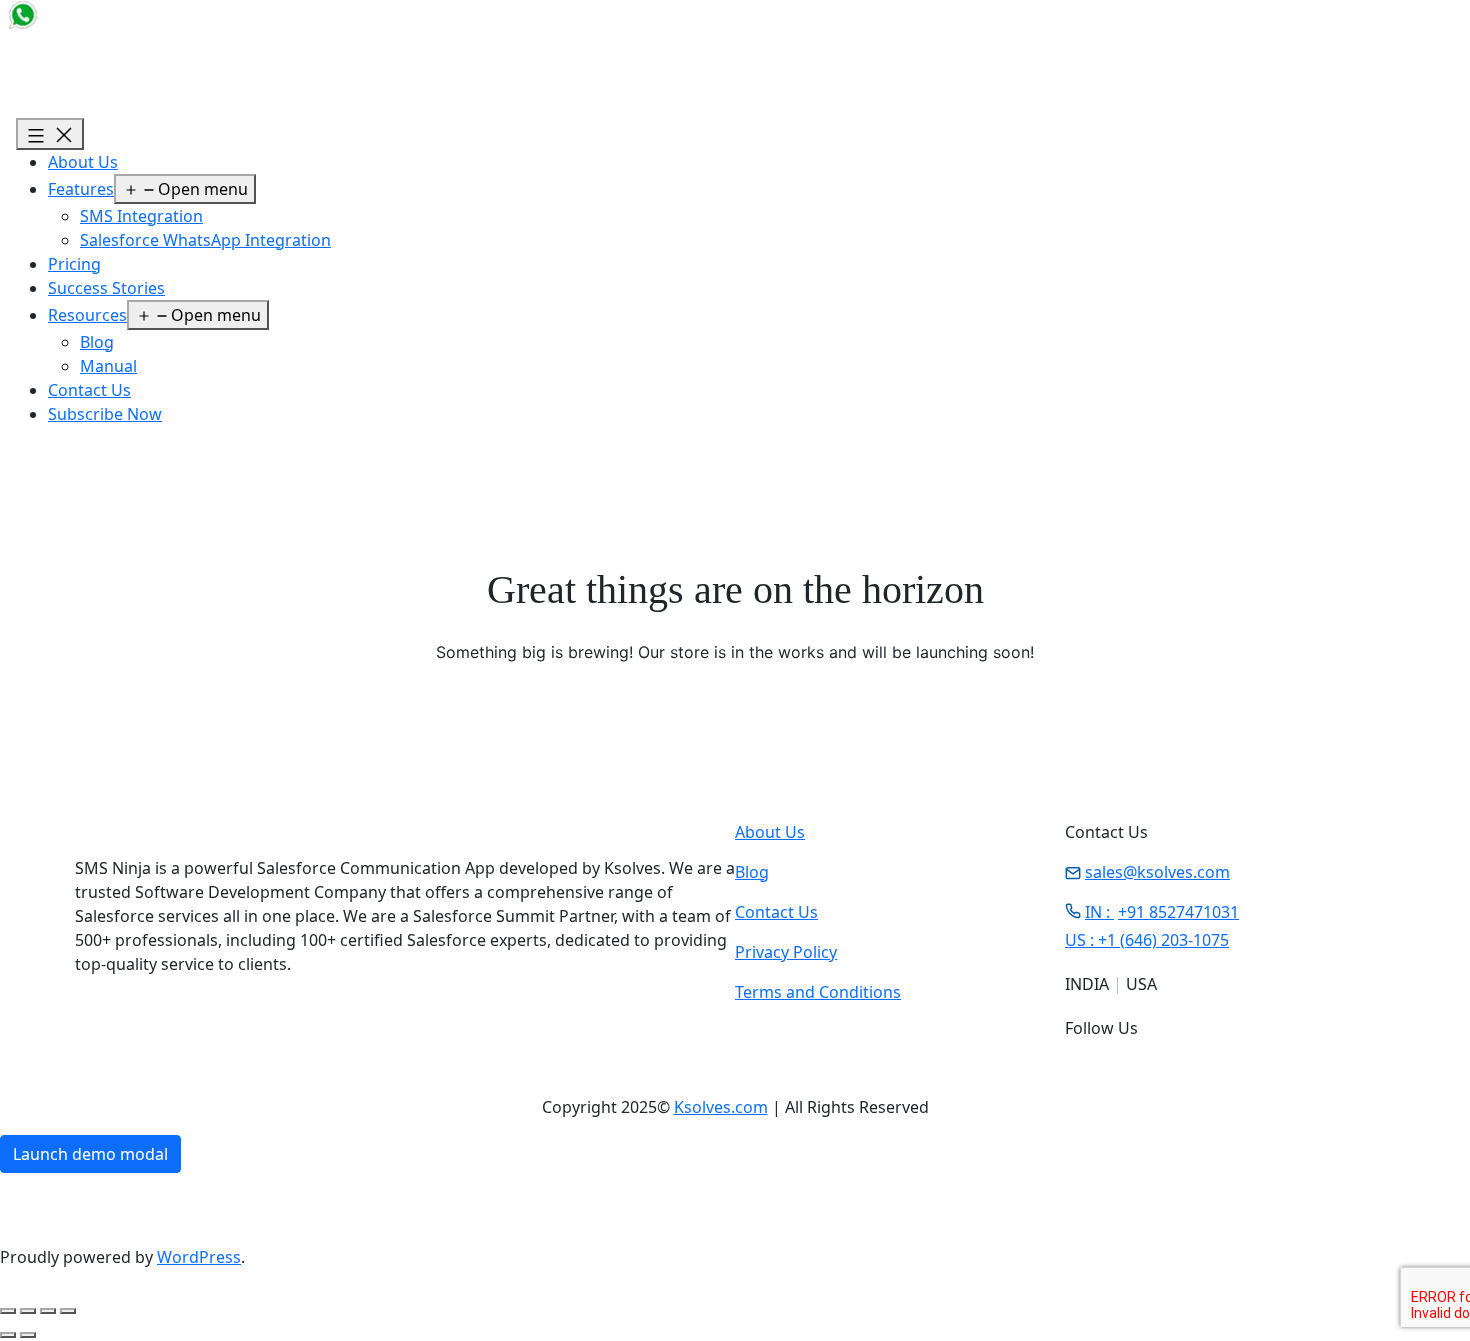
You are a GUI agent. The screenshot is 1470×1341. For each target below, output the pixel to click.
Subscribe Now (105, 414)
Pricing (74, 264)
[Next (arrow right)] (28, 1335)
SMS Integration (141, 216)
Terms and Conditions (818, 992)
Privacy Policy (786, 952)
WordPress (199, 1257)
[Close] (331, 1280)
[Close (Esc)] (68, 1311)
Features (81, 189)
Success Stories (106, 288)
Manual (108, 366)
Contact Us (89, 390)
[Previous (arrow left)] (8, 1335)
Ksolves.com (721, 1107)
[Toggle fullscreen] (28, 1311)
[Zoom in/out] (8, 1311)
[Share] (48, 1311)
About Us (83, 162)
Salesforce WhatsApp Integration (205, 240)
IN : (1162, 912)
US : (1147, 940)
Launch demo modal (90, 1154)
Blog (97, 342)
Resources (87, 315)
